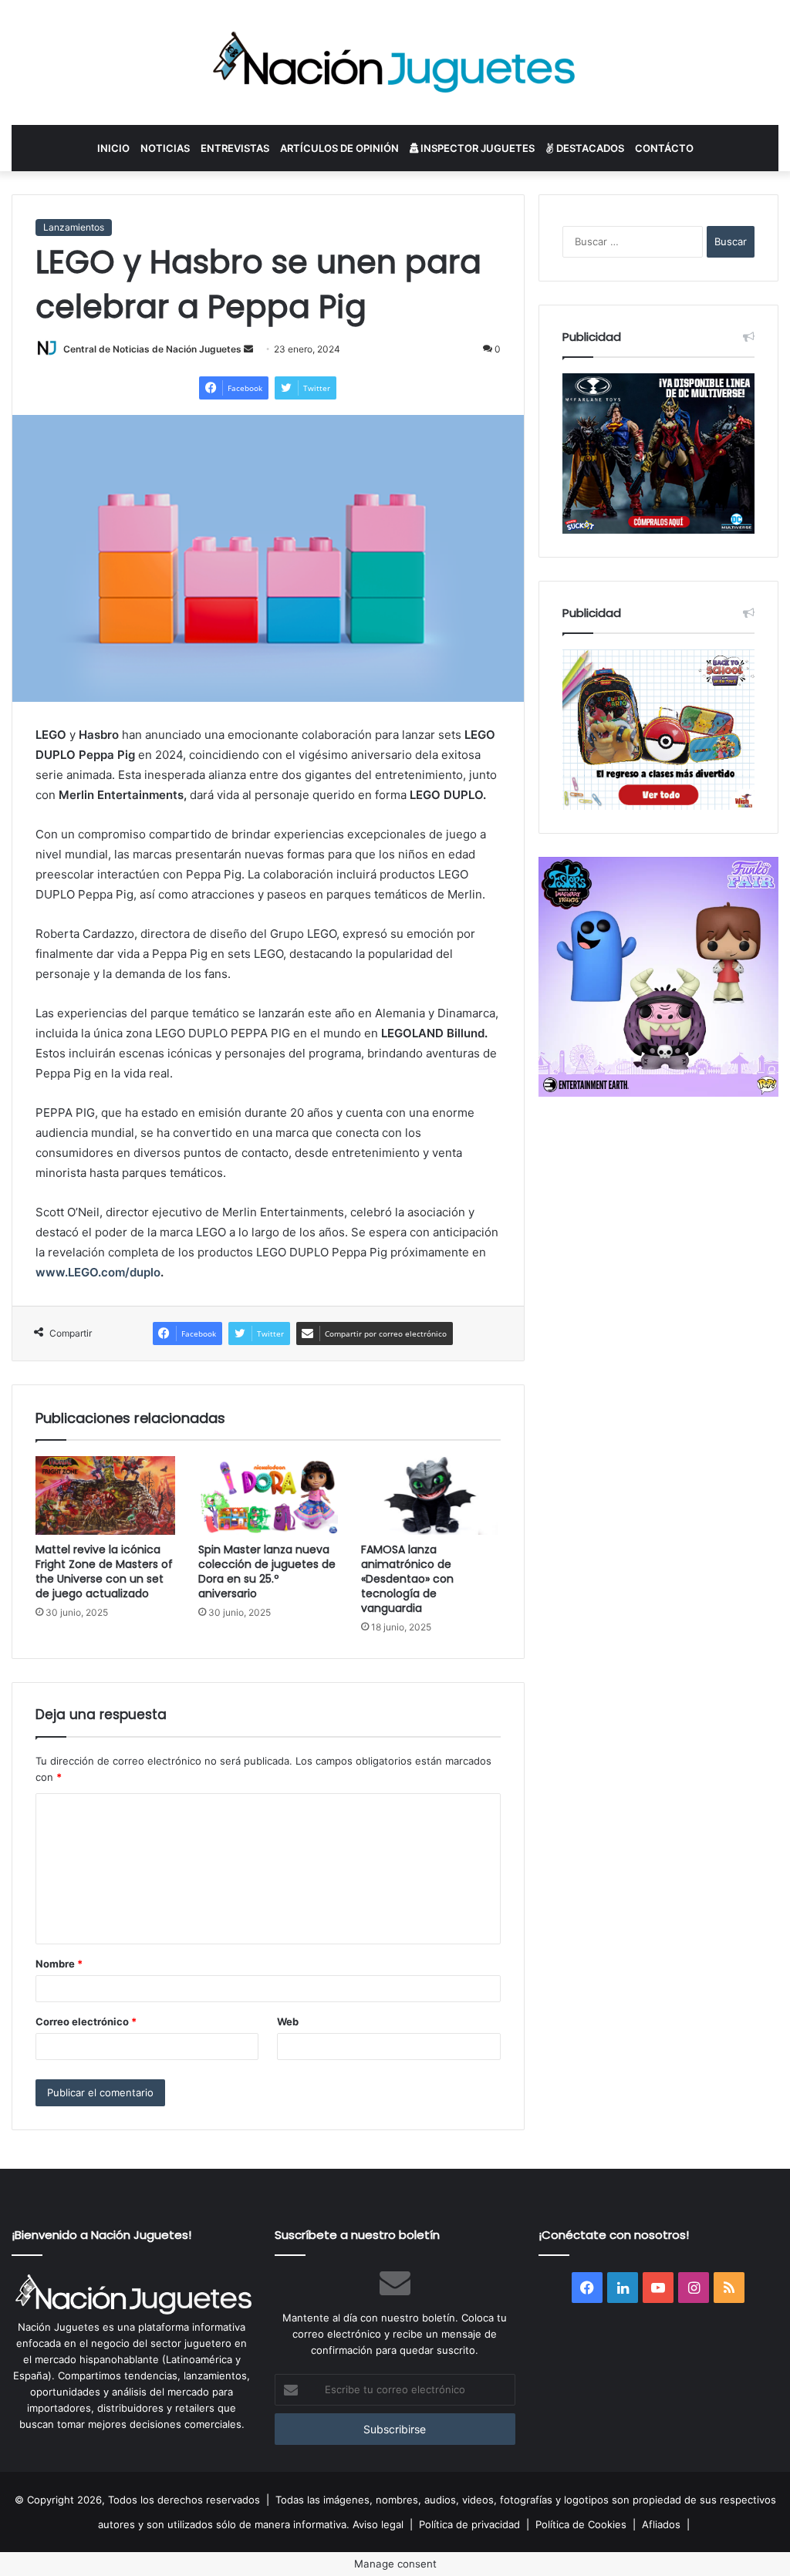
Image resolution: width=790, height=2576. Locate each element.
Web (288, 2021)
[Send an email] (248, 349)
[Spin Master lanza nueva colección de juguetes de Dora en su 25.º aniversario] (268, 1495)
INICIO (113, 148)
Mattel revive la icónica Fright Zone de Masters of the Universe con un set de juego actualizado (104, 1571)
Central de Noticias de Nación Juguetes (152, 349)
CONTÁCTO (664, 148)
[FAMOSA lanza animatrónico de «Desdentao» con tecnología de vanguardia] (431, 1495)
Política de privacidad (469, 2524)
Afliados (661, 2524)
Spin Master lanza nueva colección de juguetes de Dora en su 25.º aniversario (267, 1571)
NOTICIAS (165, 148)
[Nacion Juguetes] (395, 62)
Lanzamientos (74, 227)
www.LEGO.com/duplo (98, 1272)
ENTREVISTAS (235, 148)
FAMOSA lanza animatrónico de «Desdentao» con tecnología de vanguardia (407, 1579)
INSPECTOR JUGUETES (476, 148)
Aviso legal (378, 2524)
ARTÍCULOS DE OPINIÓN (339, 148)
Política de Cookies (581, 2524)
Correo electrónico (86, 2021)
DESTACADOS (589, 148)
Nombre (59, 1964)
